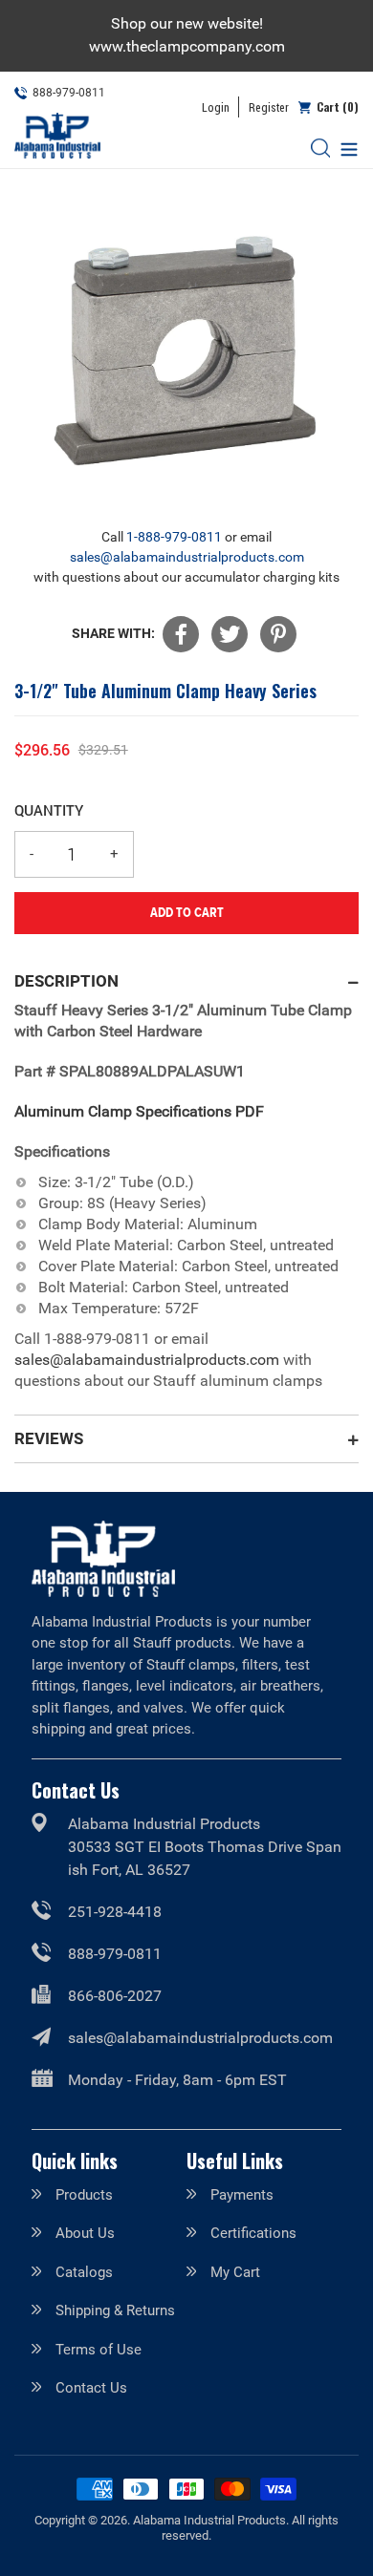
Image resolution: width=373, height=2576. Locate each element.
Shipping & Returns (115, 2310)
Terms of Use (99, 2350)
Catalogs (84, 2272)
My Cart (235, 2272)
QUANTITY (49, 810)
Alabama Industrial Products (209, 2520)
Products (84, 2195)
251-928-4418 (115, 1912)
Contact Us (91, 2388)
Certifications (253, 2233)
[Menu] (344, 148)
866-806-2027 (115, 1996)
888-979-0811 (115, 1954)
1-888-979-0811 (174, 537)
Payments (242, 2195)
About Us (85, 2233)
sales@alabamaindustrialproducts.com (187, 557)
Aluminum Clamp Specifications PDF (139, 1111)
